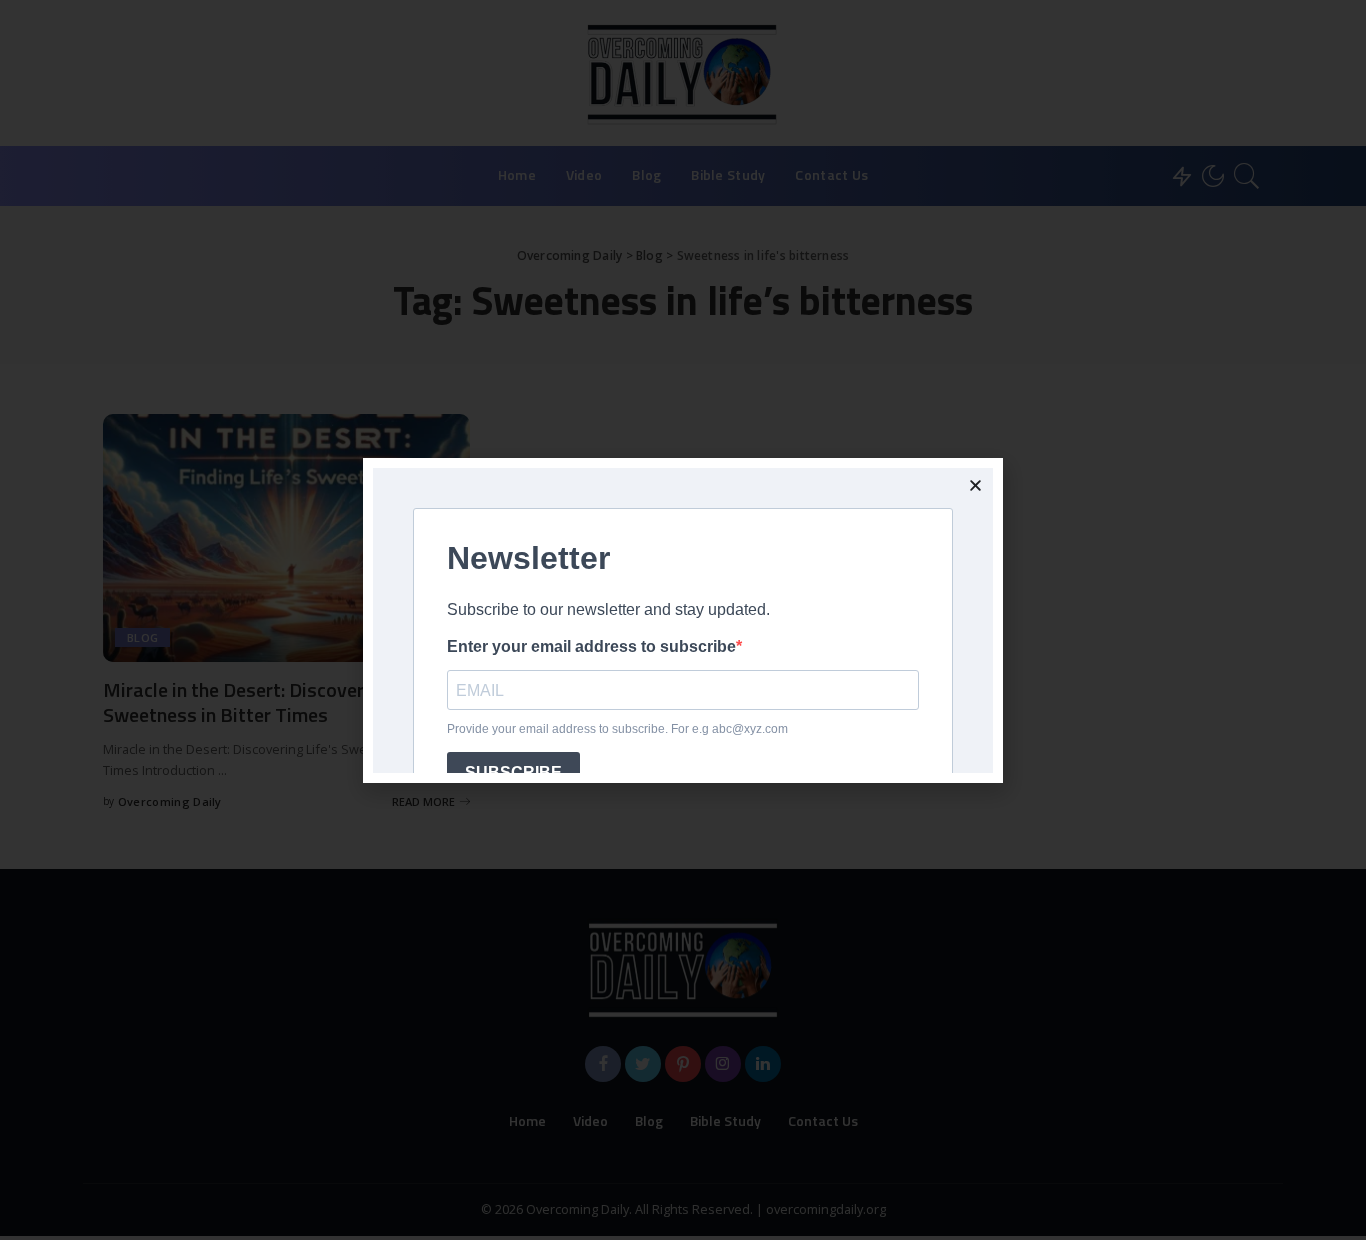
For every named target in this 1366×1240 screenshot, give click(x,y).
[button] (975, 485)
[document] (683, 620)
